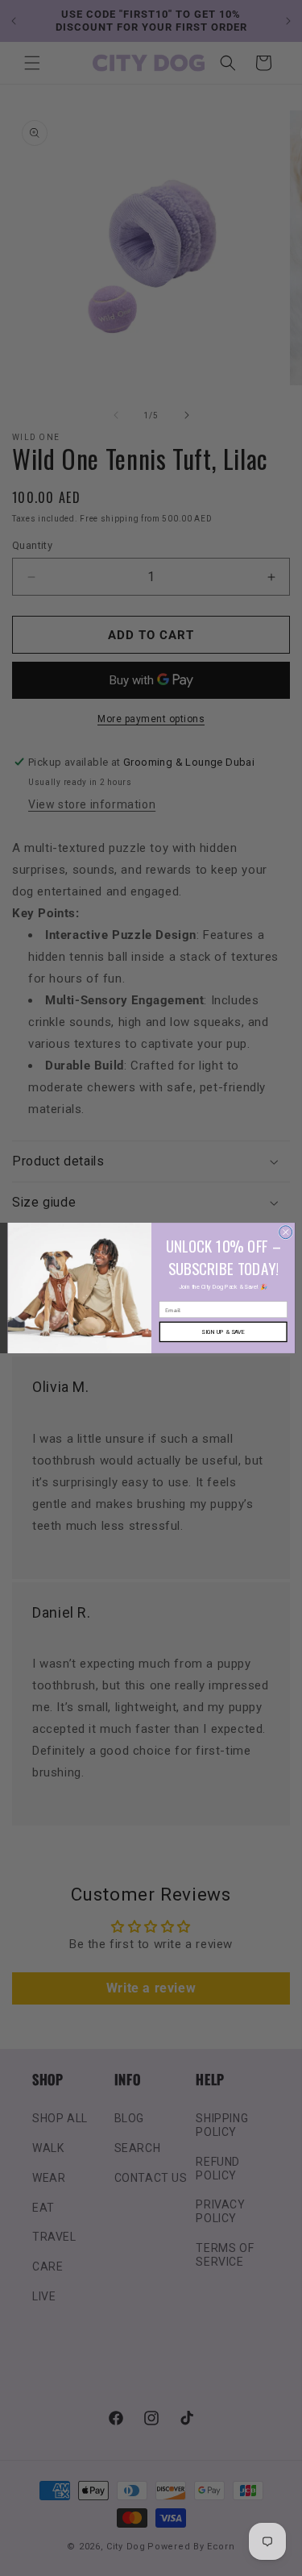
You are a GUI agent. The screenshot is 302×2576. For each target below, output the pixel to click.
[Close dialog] (285, 1232)
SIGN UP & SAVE (223, 1332)
